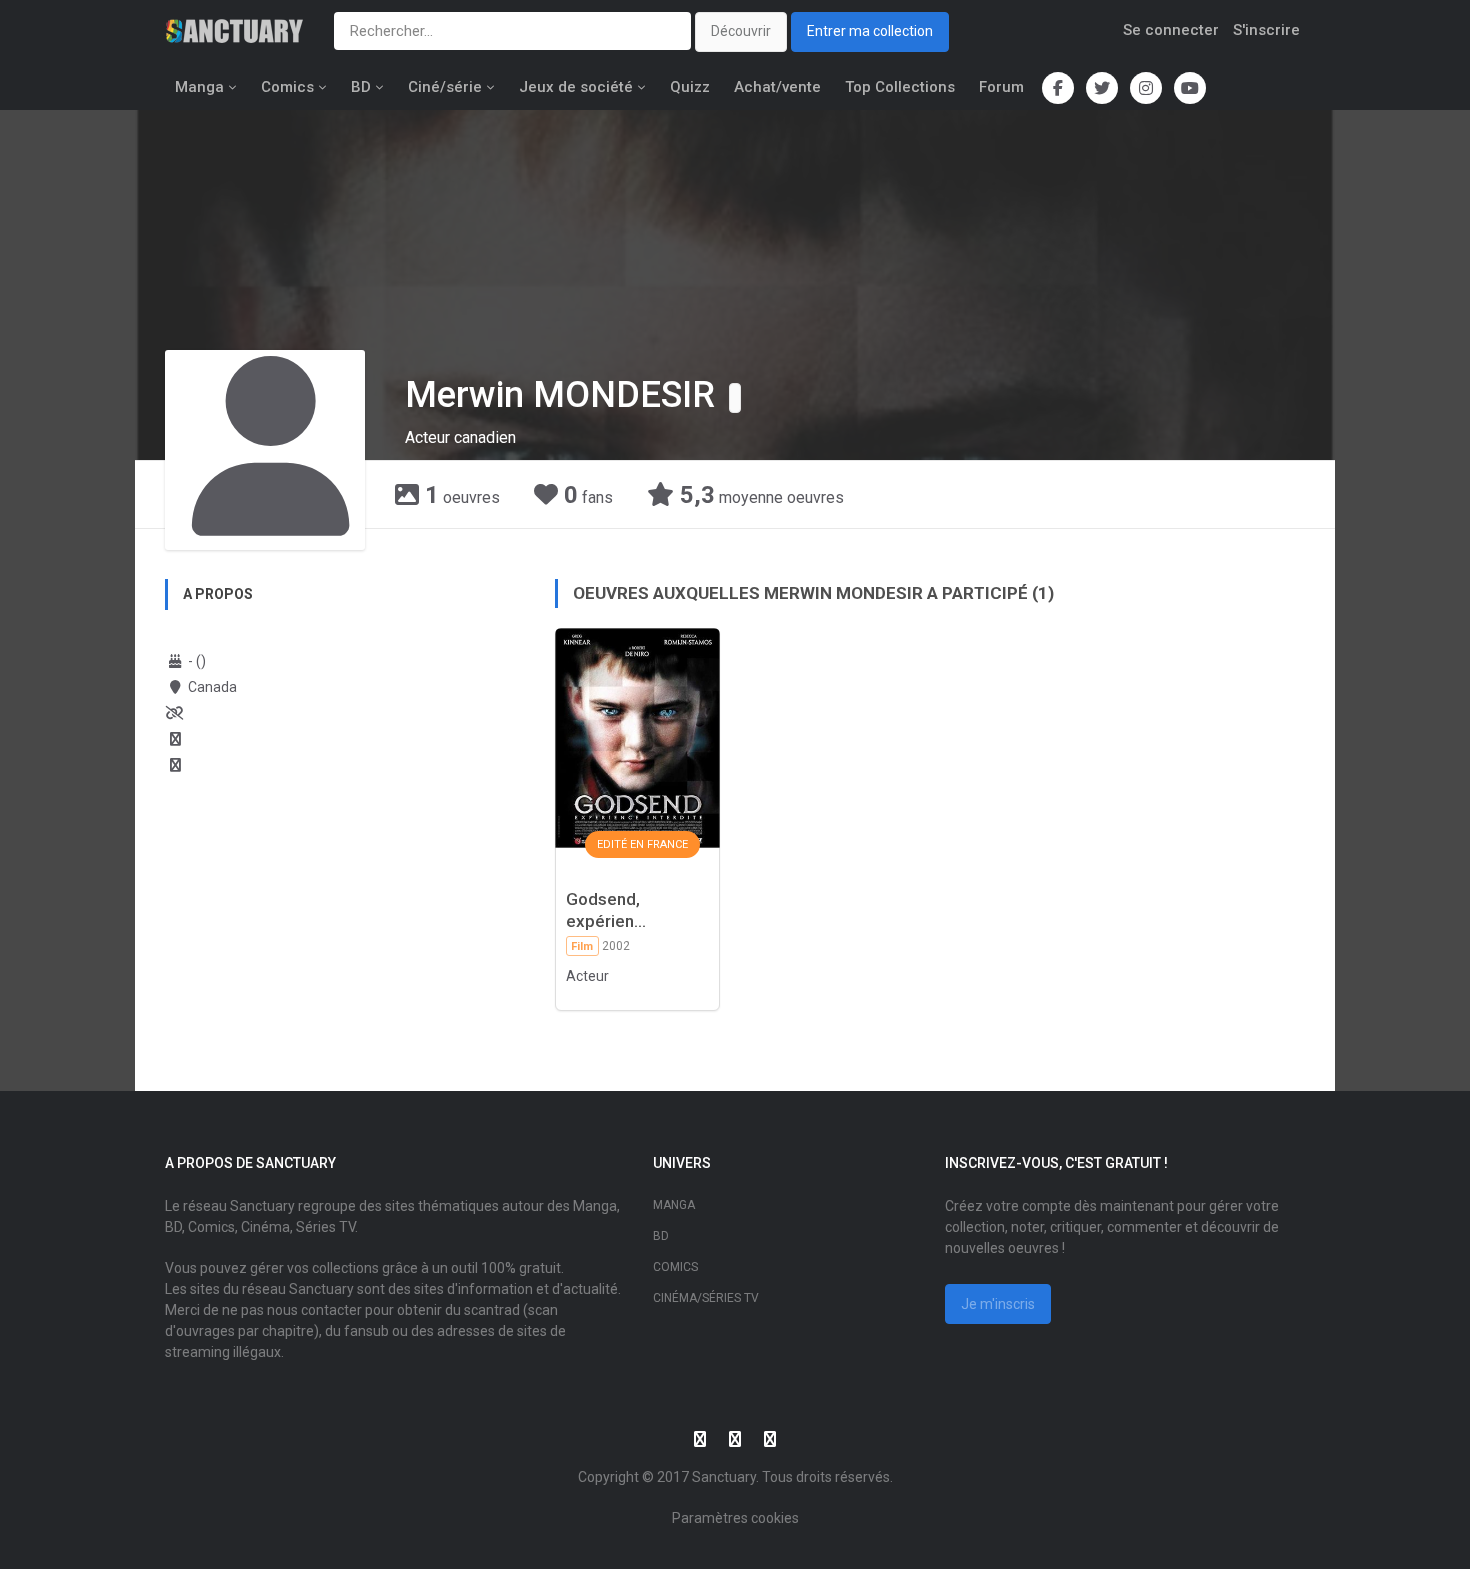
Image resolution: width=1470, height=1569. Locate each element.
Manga (199, 87)
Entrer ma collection (870, 31)
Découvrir (741, 31)
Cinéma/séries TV (706, 1298)
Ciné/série (445, 87)
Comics (287, 87)
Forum (1001, 87)
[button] (735, 398)
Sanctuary (724, 1477)
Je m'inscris (998, 1304)
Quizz (690, 87)
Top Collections (900, 87)
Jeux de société (576, 87)
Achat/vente (777, 87)
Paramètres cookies (735, 1518)
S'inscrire (1266, 30)
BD (361, 87)
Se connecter (1171, 30)
